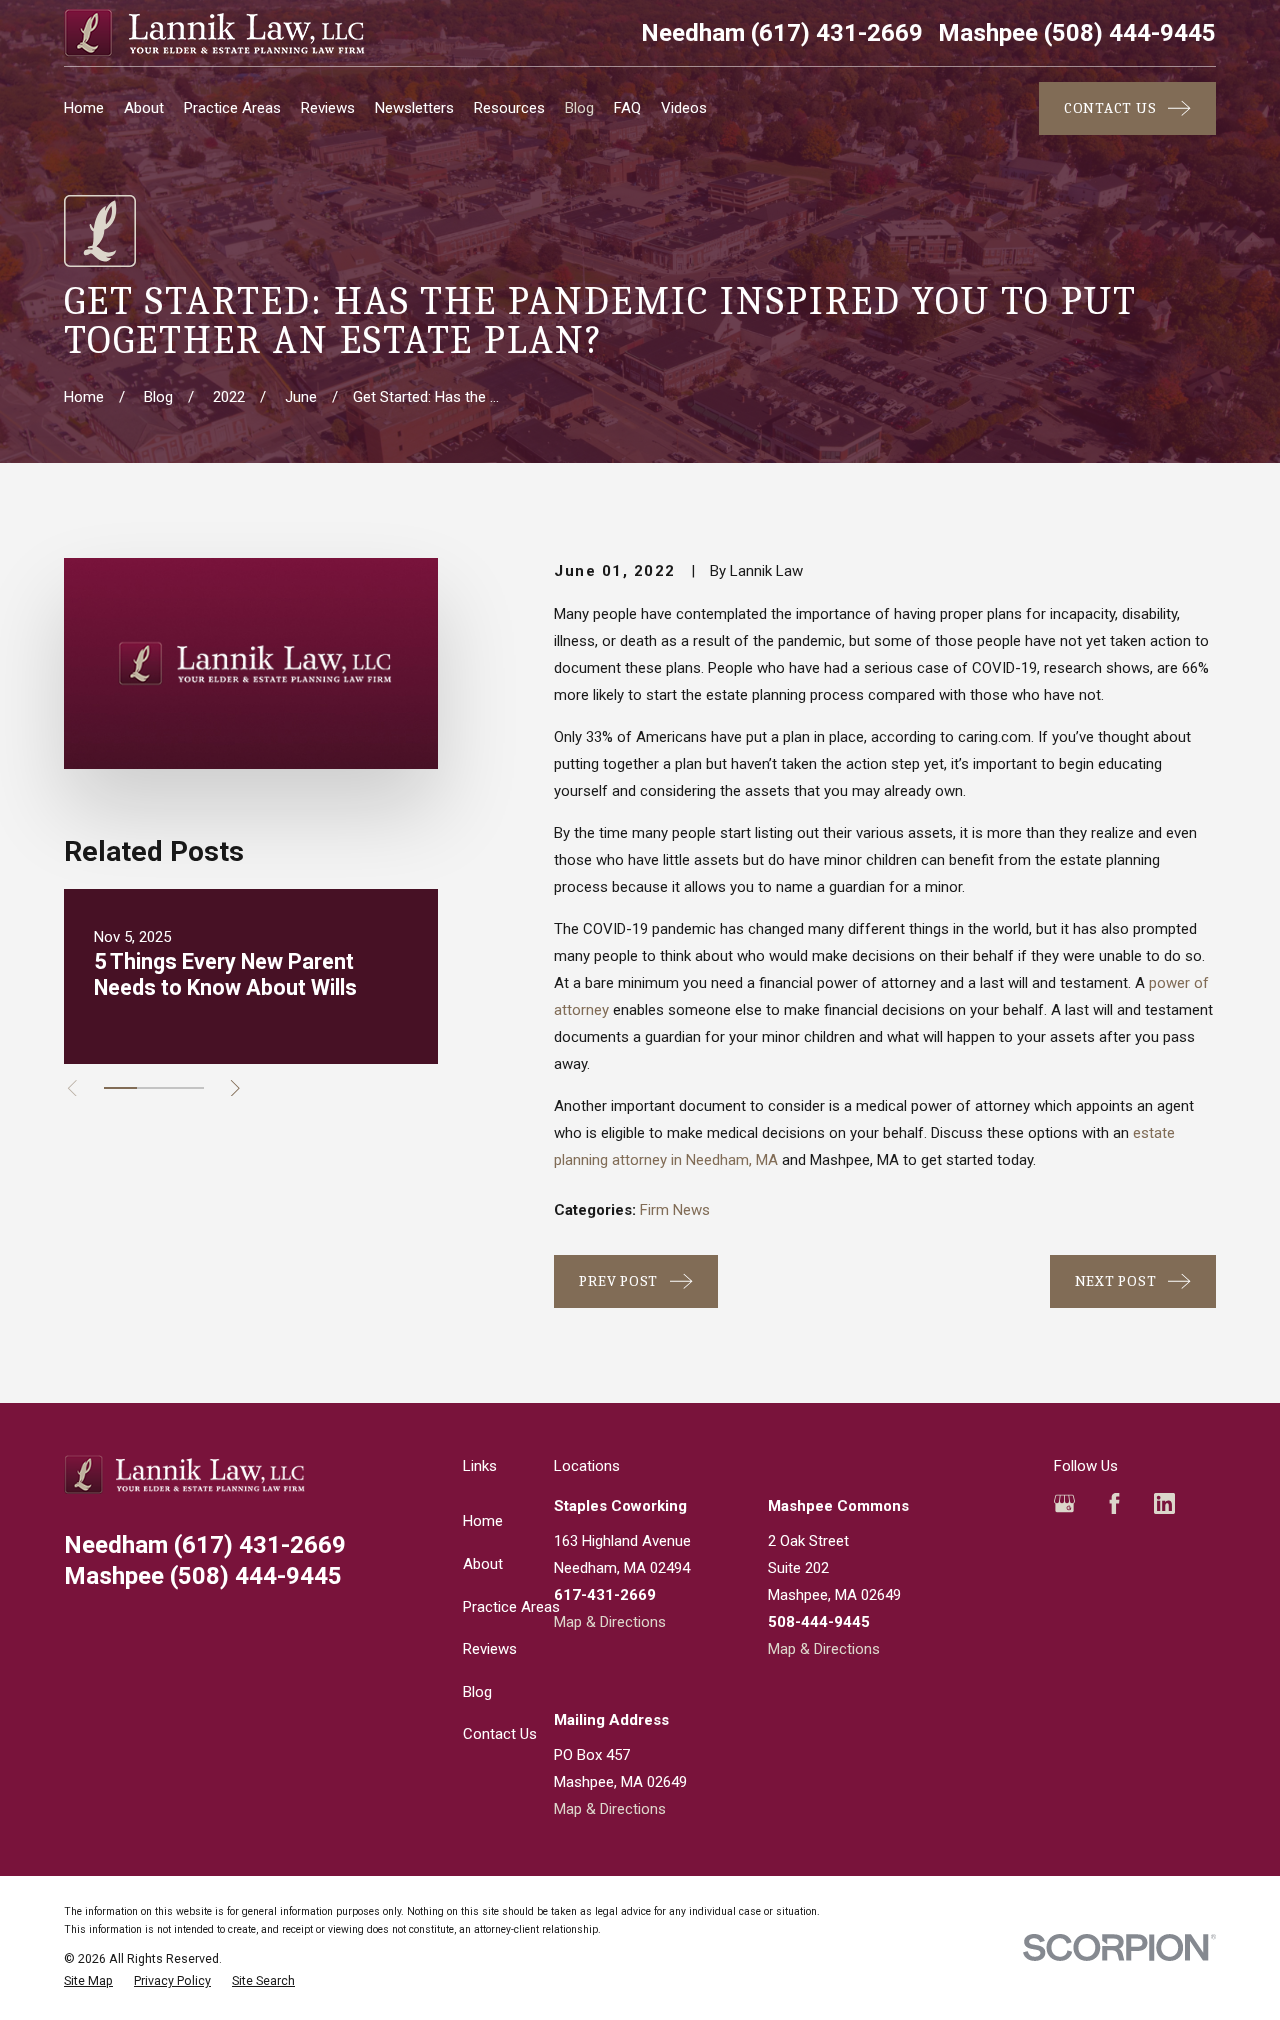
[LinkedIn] (1164, 1503)
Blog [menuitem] (579, 108)
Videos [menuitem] (684, 108)
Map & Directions (610, 1622)
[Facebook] (1114, 1503)
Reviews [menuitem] (328, 108)
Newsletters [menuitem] (414, 108)
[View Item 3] (187, 1088)
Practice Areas (511, 1607)
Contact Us (500, 1734)
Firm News (675, 1210)
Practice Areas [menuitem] (232, 108)
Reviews (490, 1649)
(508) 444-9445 (1077, 33)
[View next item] (235, 1088)
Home (483, 1521)
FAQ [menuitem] (627, 108)
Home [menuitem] (84, 108)
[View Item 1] (120, 1088)
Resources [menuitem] (509, 108)
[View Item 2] (153, 1088)
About (483, 1564)
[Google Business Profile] (1064, 1503)
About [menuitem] (144, 108)
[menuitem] (88, 1981)
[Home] (214, 33)
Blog (477, 1692)
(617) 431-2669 (782, 33)
